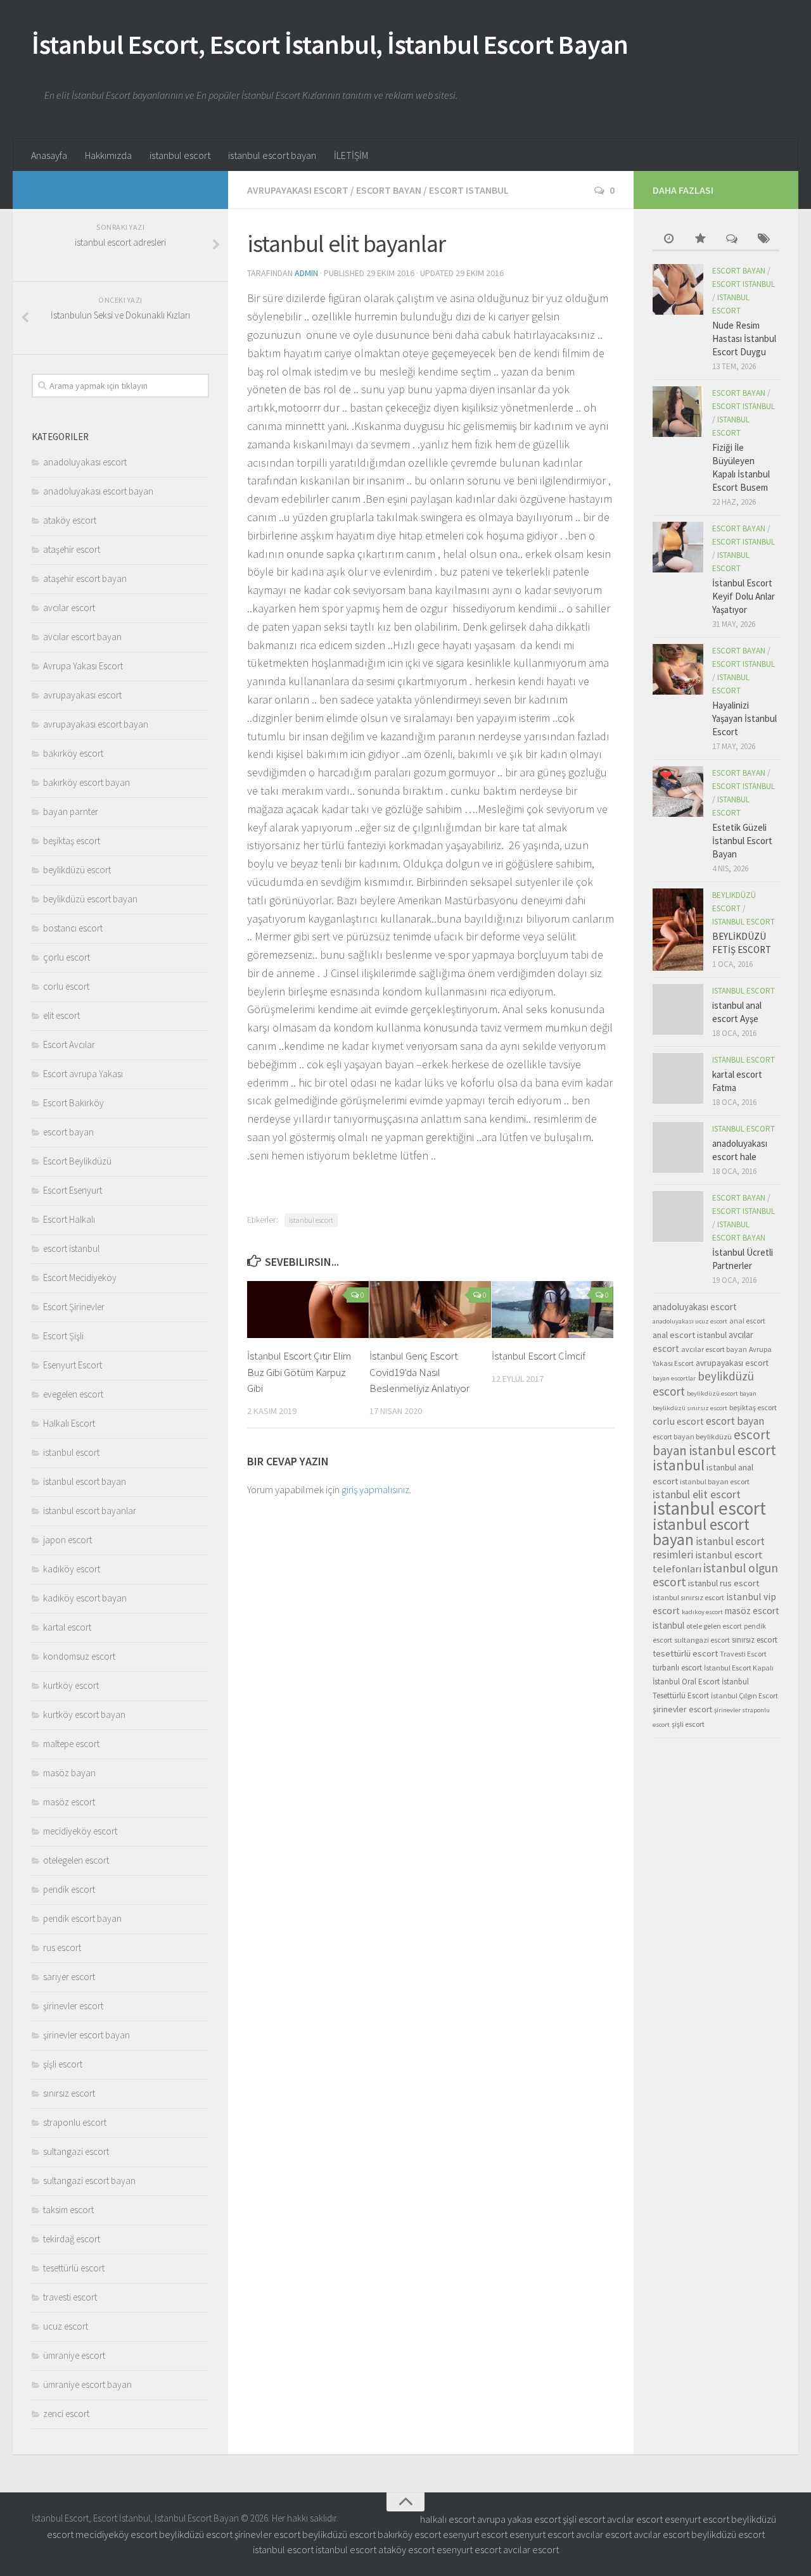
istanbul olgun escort (715, 1575)
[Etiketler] (763, 240)
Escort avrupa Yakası (83, 1074)
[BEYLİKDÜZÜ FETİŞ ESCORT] (678, 930)
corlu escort (66, 986)
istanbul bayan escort (715, 1481)
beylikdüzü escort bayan (90, 899)
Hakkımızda (108, 155)
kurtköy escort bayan (84, 1714)
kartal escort (67, 1627)
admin (306, 273)
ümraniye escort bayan (87, 2384)
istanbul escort (180, 155)
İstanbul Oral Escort (686, 1682)
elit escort (61, 1015)
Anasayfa (49, 155)
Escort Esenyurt (73, 1190)
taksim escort (68, 2210)
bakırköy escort (73, 753)
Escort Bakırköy (73, 1103)
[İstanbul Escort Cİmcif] (552, 1310)
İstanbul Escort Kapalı (739, 1668)
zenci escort (66, 2414)
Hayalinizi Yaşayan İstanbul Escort (744, 718)
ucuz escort (66, 2326)
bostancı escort (73, 928)
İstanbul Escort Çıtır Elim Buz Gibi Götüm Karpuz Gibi (299, 1372)
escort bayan (389, 190)
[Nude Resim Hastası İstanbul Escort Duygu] (678, 289)
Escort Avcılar (69, 1045)
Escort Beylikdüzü (77, 1161)
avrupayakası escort (298, 190)
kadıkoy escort (702, 1612)
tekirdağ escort (72, 2239)
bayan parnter (71, 811)
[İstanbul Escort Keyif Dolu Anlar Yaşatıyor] (678, 547)
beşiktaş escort (72, 841)
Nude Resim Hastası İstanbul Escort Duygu (744, 338)
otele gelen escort (714, 1626)
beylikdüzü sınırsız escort (690, 1408)
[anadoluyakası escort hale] (678, 1147)
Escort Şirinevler (74, 1307)
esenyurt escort (697, 2519)
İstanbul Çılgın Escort (744, 1695)
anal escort (747, 1321)
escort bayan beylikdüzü (692, 1436)
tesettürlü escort (74, 2268)
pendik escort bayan (82, 1918)
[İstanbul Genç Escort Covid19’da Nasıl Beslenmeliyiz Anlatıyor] (430, 1310)
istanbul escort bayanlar (90, 1511)
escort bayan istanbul (712, 1443)
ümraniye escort (74, 2355)
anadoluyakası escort (85, 462)
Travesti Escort (743, 1654)
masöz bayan (69, 1773)
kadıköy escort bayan (85, 1598)
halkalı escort (448, 2519)
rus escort (62, 1948)
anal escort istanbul (690, 1335)
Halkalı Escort (69, 1423)
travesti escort (70, 2297)
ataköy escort (70, 520)
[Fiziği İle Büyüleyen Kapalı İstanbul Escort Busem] (678, 412)
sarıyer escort (69, 1977)
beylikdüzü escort (77, 870)
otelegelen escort (76, 1860)
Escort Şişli (63, 1336)
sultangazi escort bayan (89, 2181)
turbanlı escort (677, 1668)
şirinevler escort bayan (86, 2035)
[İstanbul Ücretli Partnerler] (678, 1216)
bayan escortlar (674, 1378)
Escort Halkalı (69, 1219)
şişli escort (63, 2064)
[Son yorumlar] (732, 240)
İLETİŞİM (351, 155)
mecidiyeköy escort (80, 1831)
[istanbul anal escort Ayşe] (678, 1009)
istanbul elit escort (697, 1494)
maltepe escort (71, 1744)
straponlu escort (75, 2122)
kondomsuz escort (79, 1656)
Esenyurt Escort (73, 1365)
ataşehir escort (72, 549)
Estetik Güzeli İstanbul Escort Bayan (742, 841)
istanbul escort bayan (272, 155)
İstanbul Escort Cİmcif (539, 1356)
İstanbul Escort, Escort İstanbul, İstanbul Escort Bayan (330, 44)
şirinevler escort (73, 2006)
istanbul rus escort (724, 1583)
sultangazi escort (76, 2151)
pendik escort (69, 1889)
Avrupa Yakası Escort (83, 666)
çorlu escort (67, 957)
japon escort (67, 1540)
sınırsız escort (69, 2093)
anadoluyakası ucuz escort (690, 1321)
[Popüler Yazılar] (700, 240)
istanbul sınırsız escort (688, 1597)
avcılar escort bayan (82, 637)
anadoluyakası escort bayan (98, 491)
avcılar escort (69, 608)
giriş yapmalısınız (375, 1489)
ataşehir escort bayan (85, 578)
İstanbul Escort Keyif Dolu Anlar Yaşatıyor (744, 596)
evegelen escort (73, 1394)
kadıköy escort (72, 1569)
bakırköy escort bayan (86, 782)
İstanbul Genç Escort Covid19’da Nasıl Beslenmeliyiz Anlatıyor (419, 1372)
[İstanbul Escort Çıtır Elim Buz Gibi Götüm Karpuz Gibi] (308, 1310)
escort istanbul (469, 190)
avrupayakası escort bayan (96, 724)
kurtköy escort (71, 1685)
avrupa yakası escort (519, 2519)
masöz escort (69, 1802)
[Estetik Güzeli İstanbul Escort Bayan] (678, 792)
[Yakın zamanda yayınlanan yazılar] (668, 240)
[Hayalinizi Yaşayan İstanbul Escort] (678, 669)
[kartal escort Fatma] (678, 1078)
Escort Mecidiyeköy (80, 1278)
